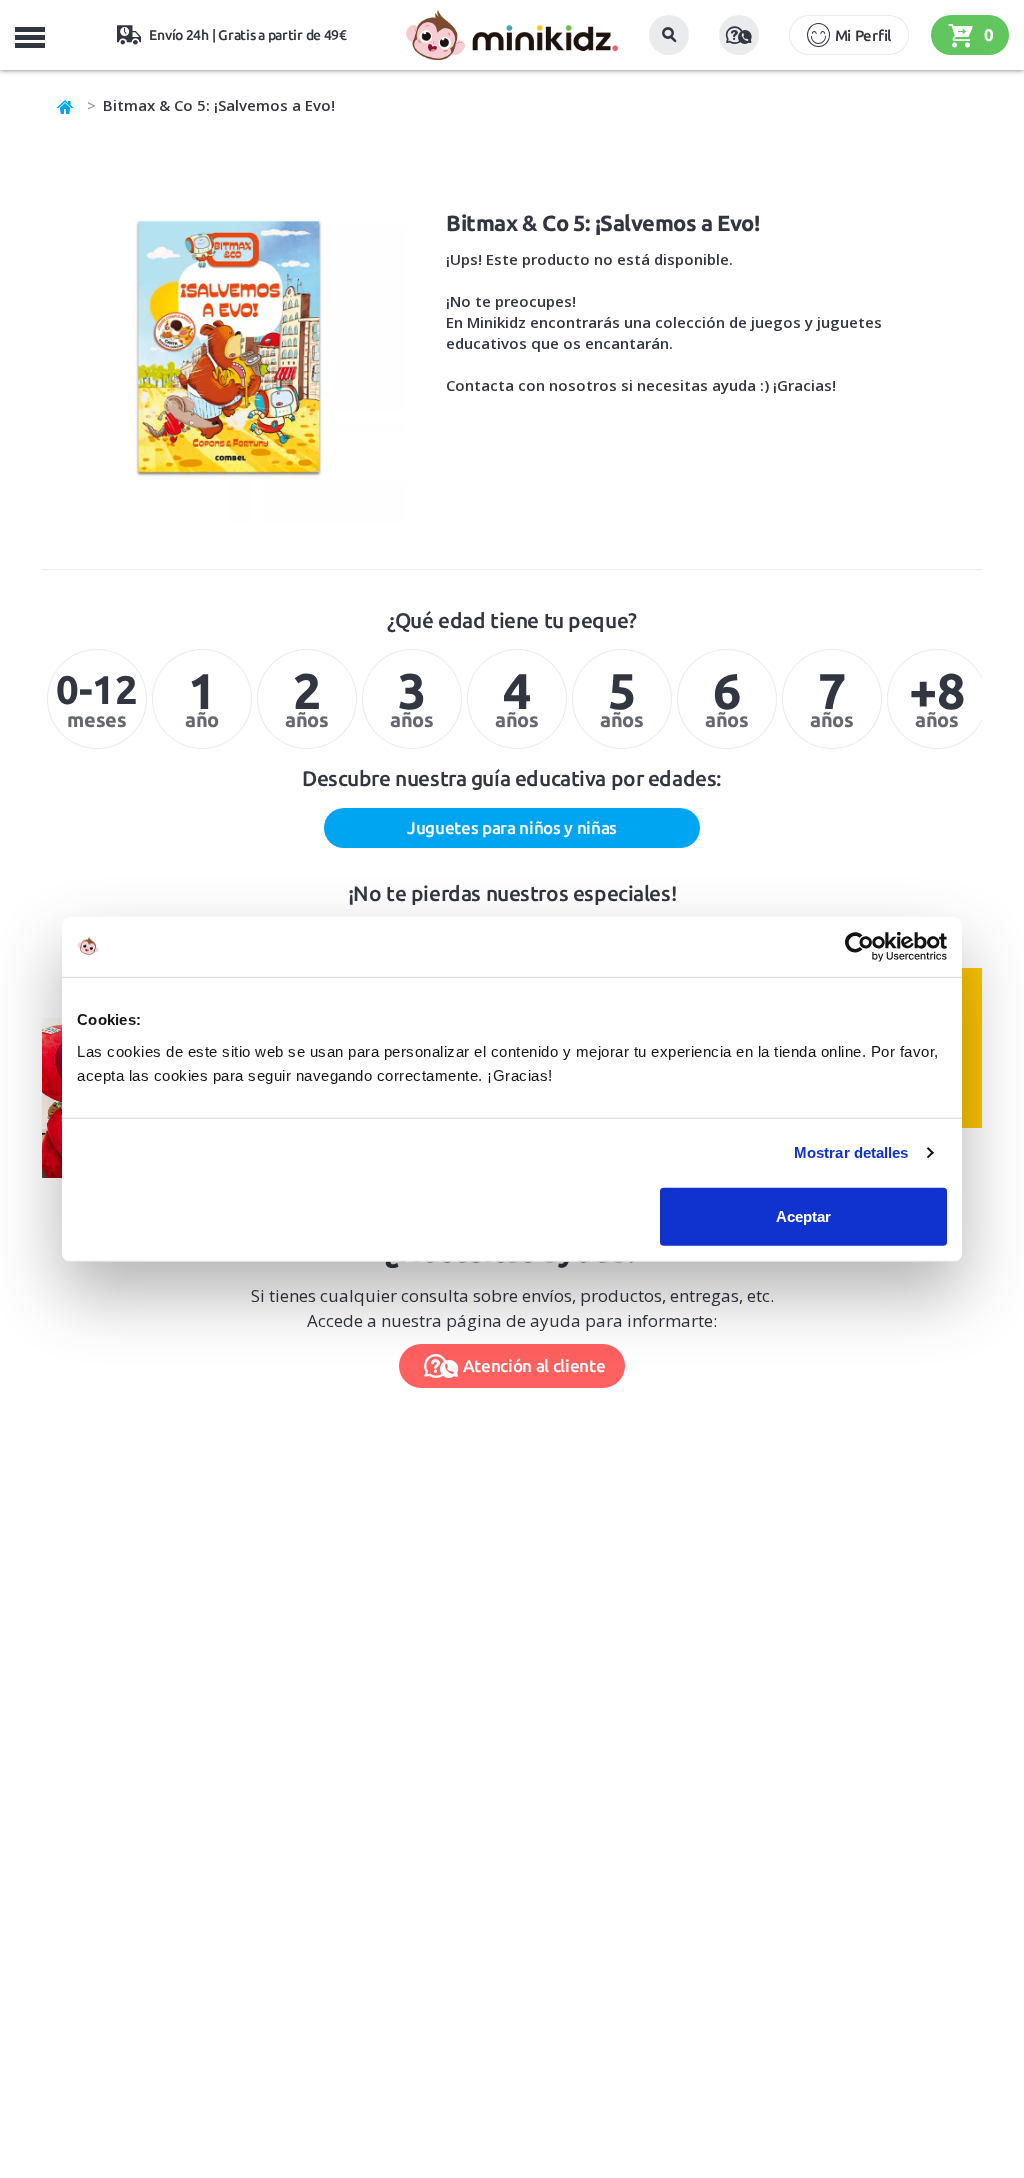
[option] (94, 699)
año (202, 696)
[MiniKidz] (66, 105)
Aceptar (803, 1215)
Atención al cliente (534, 1365)
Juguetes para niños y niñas (512, 827)
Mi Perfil (863, 35)
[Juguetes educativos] (511, 35)
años (306, 696)
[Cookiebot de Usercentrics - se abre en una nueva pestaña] (859, 947)
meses (96, 699)
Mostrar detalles (851, 1152)
